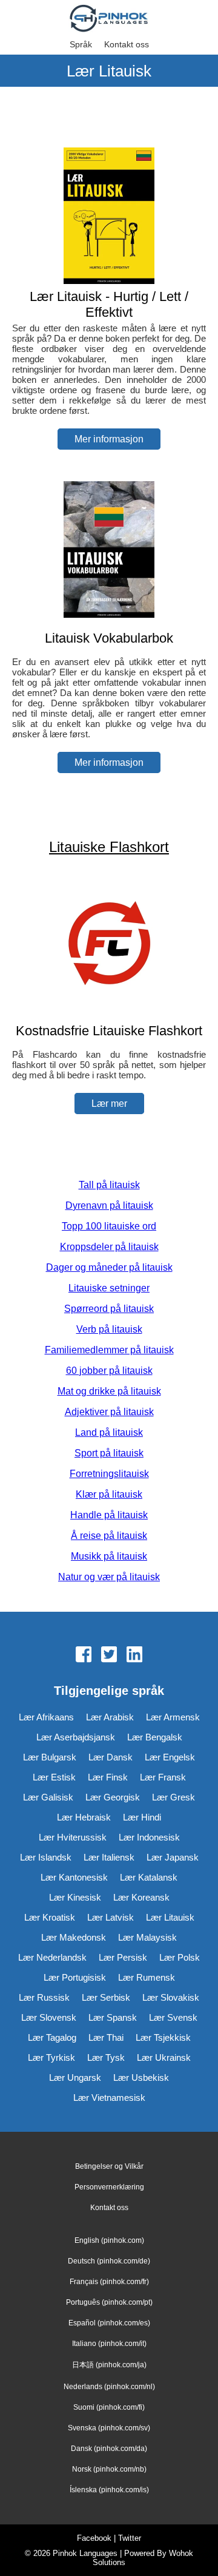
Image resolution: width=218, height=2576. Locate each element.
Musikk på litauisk (109, 1556)
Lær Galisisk (48, 1797)
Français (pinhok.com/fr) (109, 2282)
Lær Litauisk (170, 1917)
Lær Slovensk (49, 2017)
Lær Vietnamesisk (109, 2098)
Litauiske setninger (109, 1288)
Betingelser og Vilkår (109, 2166)
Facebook (94, 2538)
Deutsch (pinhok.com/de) (109, 2261)
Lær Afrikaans (46, 1717)
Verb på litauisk (109, 1329)
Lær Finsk (108, 1777)
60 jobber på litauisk (109, 1371)
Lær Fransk (163, 1777)
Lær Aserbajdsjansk (76, 1737)
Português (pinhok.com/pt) (109, 2302)
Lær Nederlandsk (52, 1957)
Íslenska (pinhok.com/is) (109, 2490)
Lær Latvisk (111, 1917)
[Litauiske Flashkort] (109, 1007)
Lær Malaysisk (147, 1937)
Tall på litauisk (109, 1185)
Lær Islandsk (46, 1857)
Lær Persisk (123, 1957)
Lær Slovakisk (171, 1997)
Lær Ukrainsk (164, 2057)
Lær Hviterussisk (73, 1837)
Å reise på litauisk (109, 1536)
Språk (81, 44)
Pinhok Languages (85, 2553)
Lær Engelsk (170, 1757)
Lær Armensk (173, 1717)
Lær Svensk (173, 2017)
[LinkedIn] (134, 1655)
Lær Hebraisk (84, 1817)
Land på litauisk (109, 1432)
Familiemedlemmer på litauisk (109, 1350)
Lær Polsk (180, 1957)
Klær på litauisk (109, 1494)
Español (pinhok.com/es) (109, 2323)
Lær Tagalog (52, 2037)
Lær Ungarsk (75, 2077)
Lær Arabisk (110, 1717)
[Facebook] (84, 1655)
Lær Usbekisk (141, 2077)
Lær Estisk (54, 1777)
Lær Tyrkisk (51, 2057)
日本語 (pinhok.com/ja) (109, 2365)
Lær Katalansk (149, 1877)
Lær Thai (106, 2037)
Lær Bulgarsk (50, 1757)
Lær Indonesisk (149, 1837)
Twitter (130, 2538)
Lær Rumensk (147, 1977)
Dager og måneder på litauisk (109, 1267)
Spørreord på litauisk (109, 1309)
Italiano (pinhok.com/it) (109, 2344)
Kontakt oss (127, 44)
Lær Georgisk (113, 1797)
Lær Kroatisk (50, 1917)
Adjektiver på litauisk (109, 1412)
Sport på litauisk (109, 1453)
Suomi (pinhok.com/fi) (109, 2407)
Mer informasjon (109, 439)
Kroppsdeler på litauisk (109, 1247)
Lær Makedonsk (74, 1937)
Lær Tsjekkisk (163, 2037)
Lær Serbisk (106, 1997)
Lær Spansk (113, 2017)
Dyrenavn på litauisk (109, 1205)
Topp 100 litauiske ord (109, 1226)
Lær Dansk (111, 1757)
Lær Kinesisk (75, 1897)
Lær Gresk (173, 1797)
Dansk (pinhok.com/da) (109, 2449)
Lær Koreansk (141, 1897)
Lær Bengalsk (155, 1737)
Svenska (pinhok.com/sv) (109, 2428)
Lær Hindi (142, 1817)
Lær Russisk (44, 1997)
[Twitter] (109, 1655)
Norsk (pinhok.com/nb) (109, 2469)
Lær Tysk (106, 2057)
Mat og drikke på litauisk (109, 1391)
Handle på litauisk (109, 1515)
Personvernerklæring (109, 2187)
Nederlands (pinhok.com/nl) (109, 2387)
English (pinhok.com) (109, 2240)
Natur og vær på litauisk (109, 1577)
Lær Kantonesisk (74, 1877)
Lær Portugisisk (75, 1977)
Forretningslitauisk (109, 1474)
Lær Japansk (173, 1857)
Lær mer (109, 1104)
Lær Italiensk (109, 1857)
